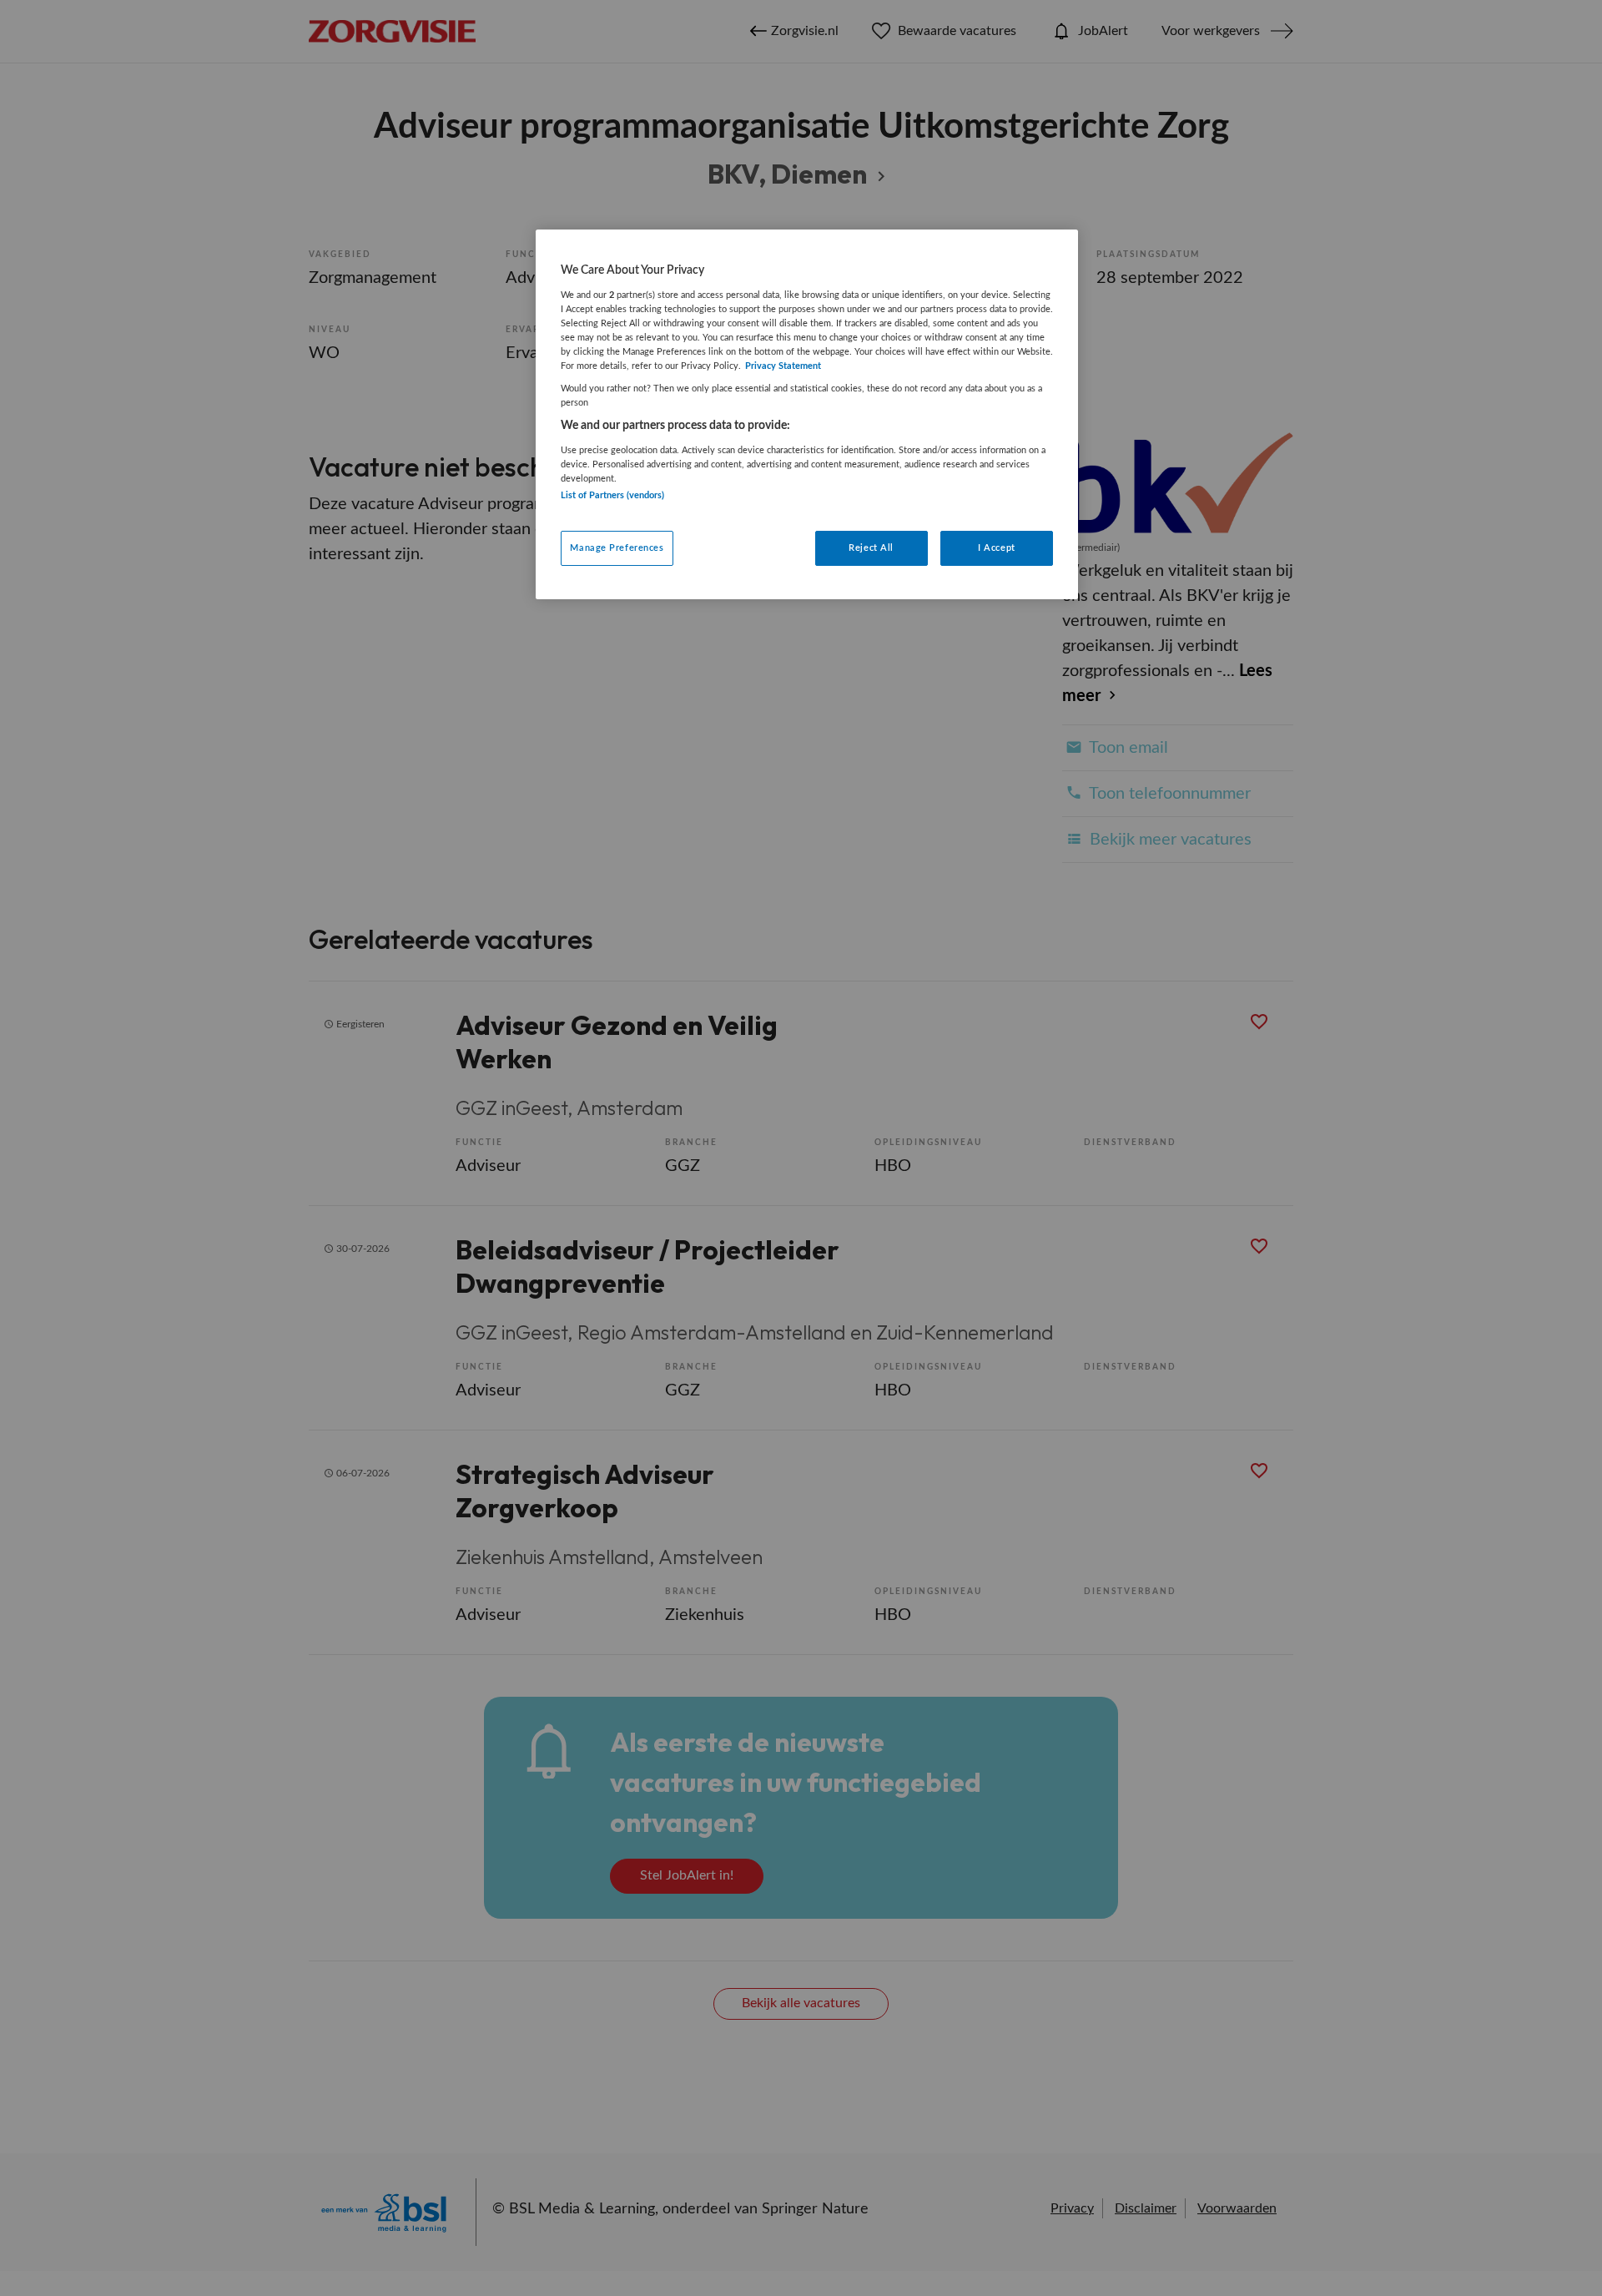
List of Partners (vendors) (612, 495)
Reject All (871, 548)
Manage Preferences (617, 548)
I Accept (997, 548)
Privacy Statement (783, 366)
